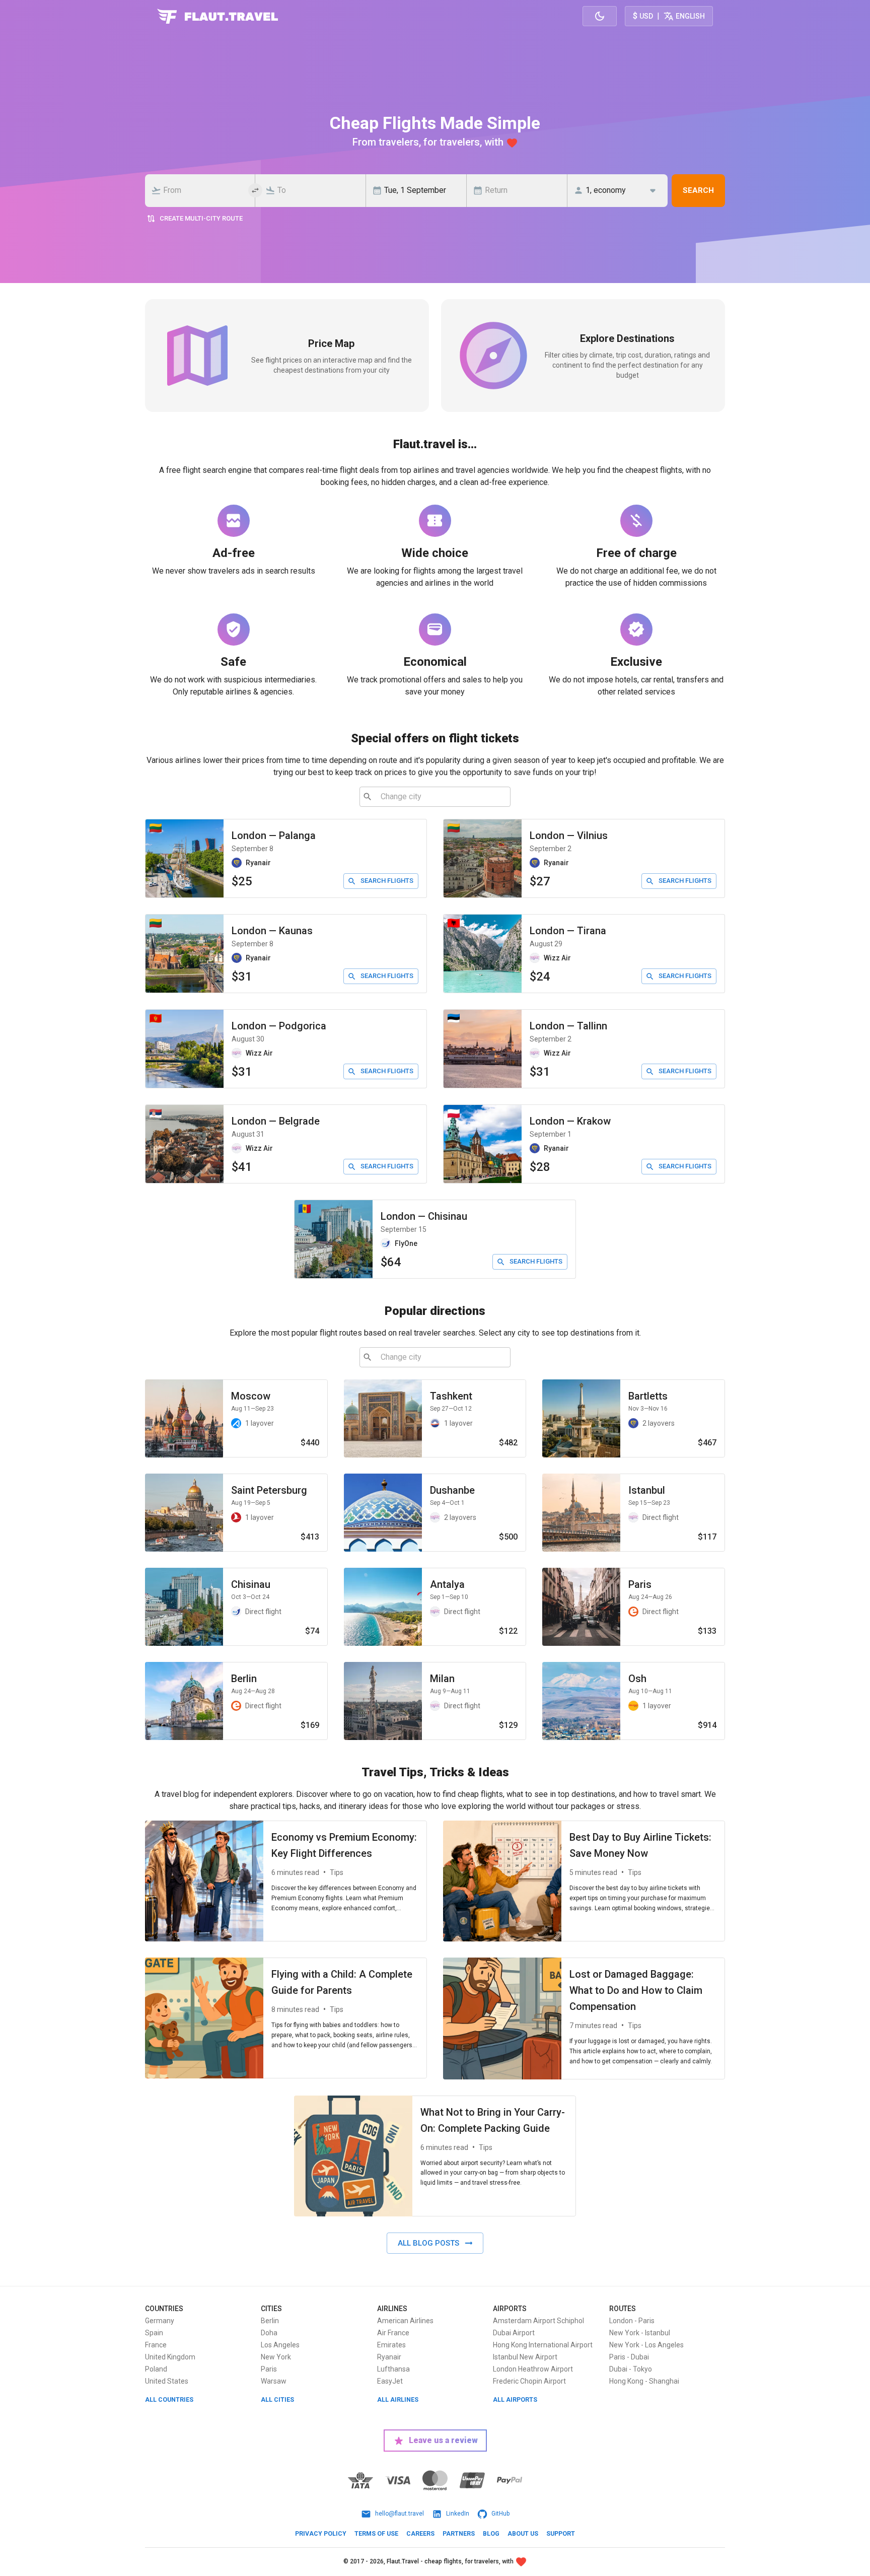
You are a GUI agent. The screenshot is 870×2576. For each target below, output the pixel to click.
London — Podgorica (279, 1026)
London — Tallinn (568, 1026)
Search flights (387, 881)
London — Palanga (274, 836)
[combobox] (203, 190)
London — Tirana (568, 931)
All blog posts (428, 2243)
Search (698, 190)
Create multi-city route (201, 218)
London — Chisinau (424, 1216)
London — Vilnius (569, 836)
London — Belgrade (276, 1121)
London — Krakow (570, 1121)
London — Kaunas (272, 931)
